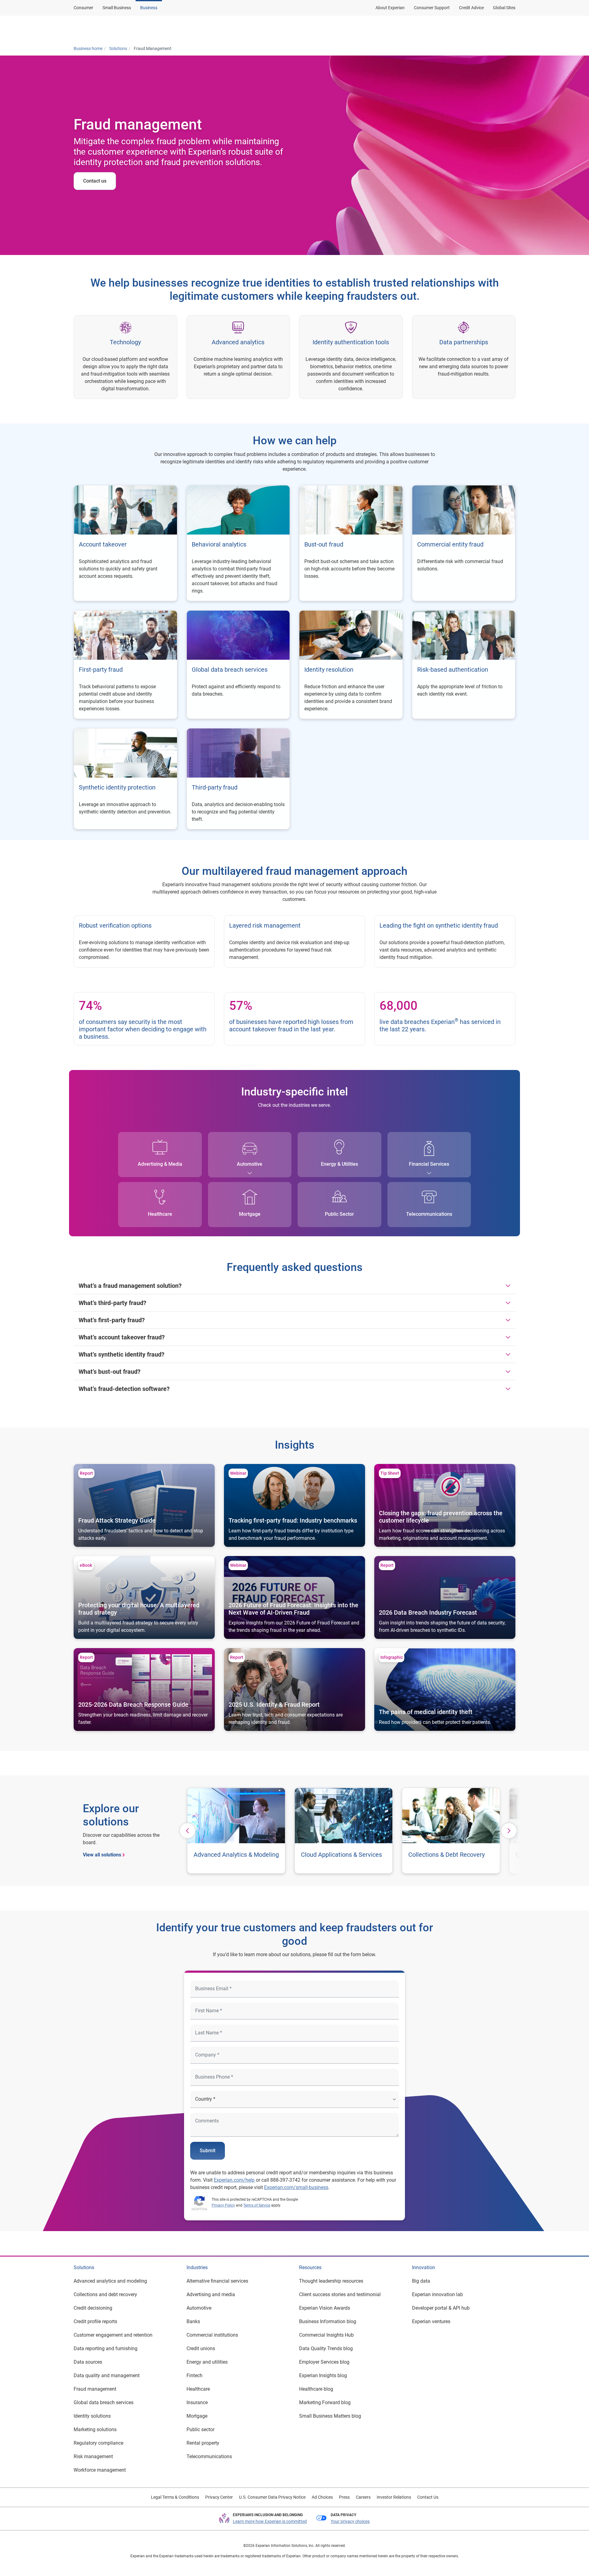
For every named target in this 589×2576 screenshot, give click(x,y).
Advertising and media (211, 2294)
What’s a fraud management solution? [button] (130, 1286)
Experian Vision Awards (325, 2308)
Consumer (83, 8)
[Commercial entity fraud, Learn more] (464, 543)
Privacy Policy (223, 2205)
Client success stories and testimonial (340, 2294)
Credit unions (201, 2348)
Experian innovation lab (437, 2294)
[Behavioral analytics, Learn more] (238, 543)
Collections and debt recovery (105, 2294)
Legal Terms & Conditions (175, 2497)
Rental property (203, 2443)
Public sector (200, 2429)
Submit (208, 2151)
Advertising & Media (160, 1164)
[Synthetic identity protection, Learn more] (125, 779)
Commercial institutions (212, 2335)
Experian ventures (431, 2321)
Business (149, 8)
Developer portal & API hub (441, 2308)
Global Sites (504, 8)
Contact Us (428, 2497)
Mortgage (250, 1214)
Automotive (250, 1164)
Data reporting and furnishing (106, 2348)
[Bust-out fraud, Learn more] (351, 543)
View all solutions (102, 1855)
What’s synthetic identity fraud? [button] (121, 1354)
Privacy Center (219, 2497)
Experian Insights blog (323, 2375)
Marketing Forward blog (325, 2402)
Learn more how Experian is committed (270, 2521)
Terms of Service (257, 2205)
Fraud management (95, 2389)
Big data (421, 2281)
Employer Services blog (324, 2362)
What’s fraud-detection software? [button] (124, 1389)
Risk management (93, 2456)
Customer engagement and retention (113, 2335)
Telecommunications (429, 1214)
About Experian (390, 8)
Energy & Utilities (339, 1164)
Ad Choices (322, 2497)
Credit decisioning (93, 2308)
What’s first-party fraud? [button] (112, 1320)
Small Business (117, 8)
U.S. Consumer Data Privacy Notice (272, 2497)
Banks (193, 2321)
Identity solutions (92, 2416)
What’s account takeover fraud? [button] (122, 1337)
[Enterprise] (103, 29)
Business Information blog (328, 2321)
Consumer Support (432, 8)
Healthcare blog (316, 2389)
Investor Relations (394, 2497)
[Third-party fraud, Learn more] (238, 779)
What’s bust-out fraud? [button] (110, 1372)
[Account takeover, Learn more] (125, 543)
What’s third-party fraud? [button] (112, 1303)
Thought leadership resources (331, 2281)
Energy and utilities (207, 2362)
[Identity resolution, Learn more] (351, 665)
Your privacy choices (350, 2521)
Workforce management (100, 2470)
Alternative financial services (217, 2281)
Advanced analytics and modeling (110, 2281)
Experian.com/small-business (296, 2187)
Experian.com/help (234, 2180)
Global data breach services (104, 2402)
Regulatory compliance (98, 2443)
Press (344, 2497)
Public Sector (339, 1214)
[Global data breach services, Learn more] (238, 665)
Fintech (194, 2375)
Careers (363, 2497)
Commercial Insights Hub (326, 2335)
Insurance (197, 2402)
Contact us (95, 181)
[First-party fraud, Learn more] (125, 665)
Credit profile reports (95, 2321)
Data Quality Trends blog (326, 2348)
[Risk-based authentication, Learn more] (464, 665)
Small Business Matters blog (330, 2416)
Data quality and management (107, 2375)
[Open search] (510, 29)
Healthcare (160, 1214)
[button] (436, 29)
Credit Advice (471, 8)
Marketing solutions (95, 2429)
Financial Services (429, 1164)
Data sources (88, 2362)
